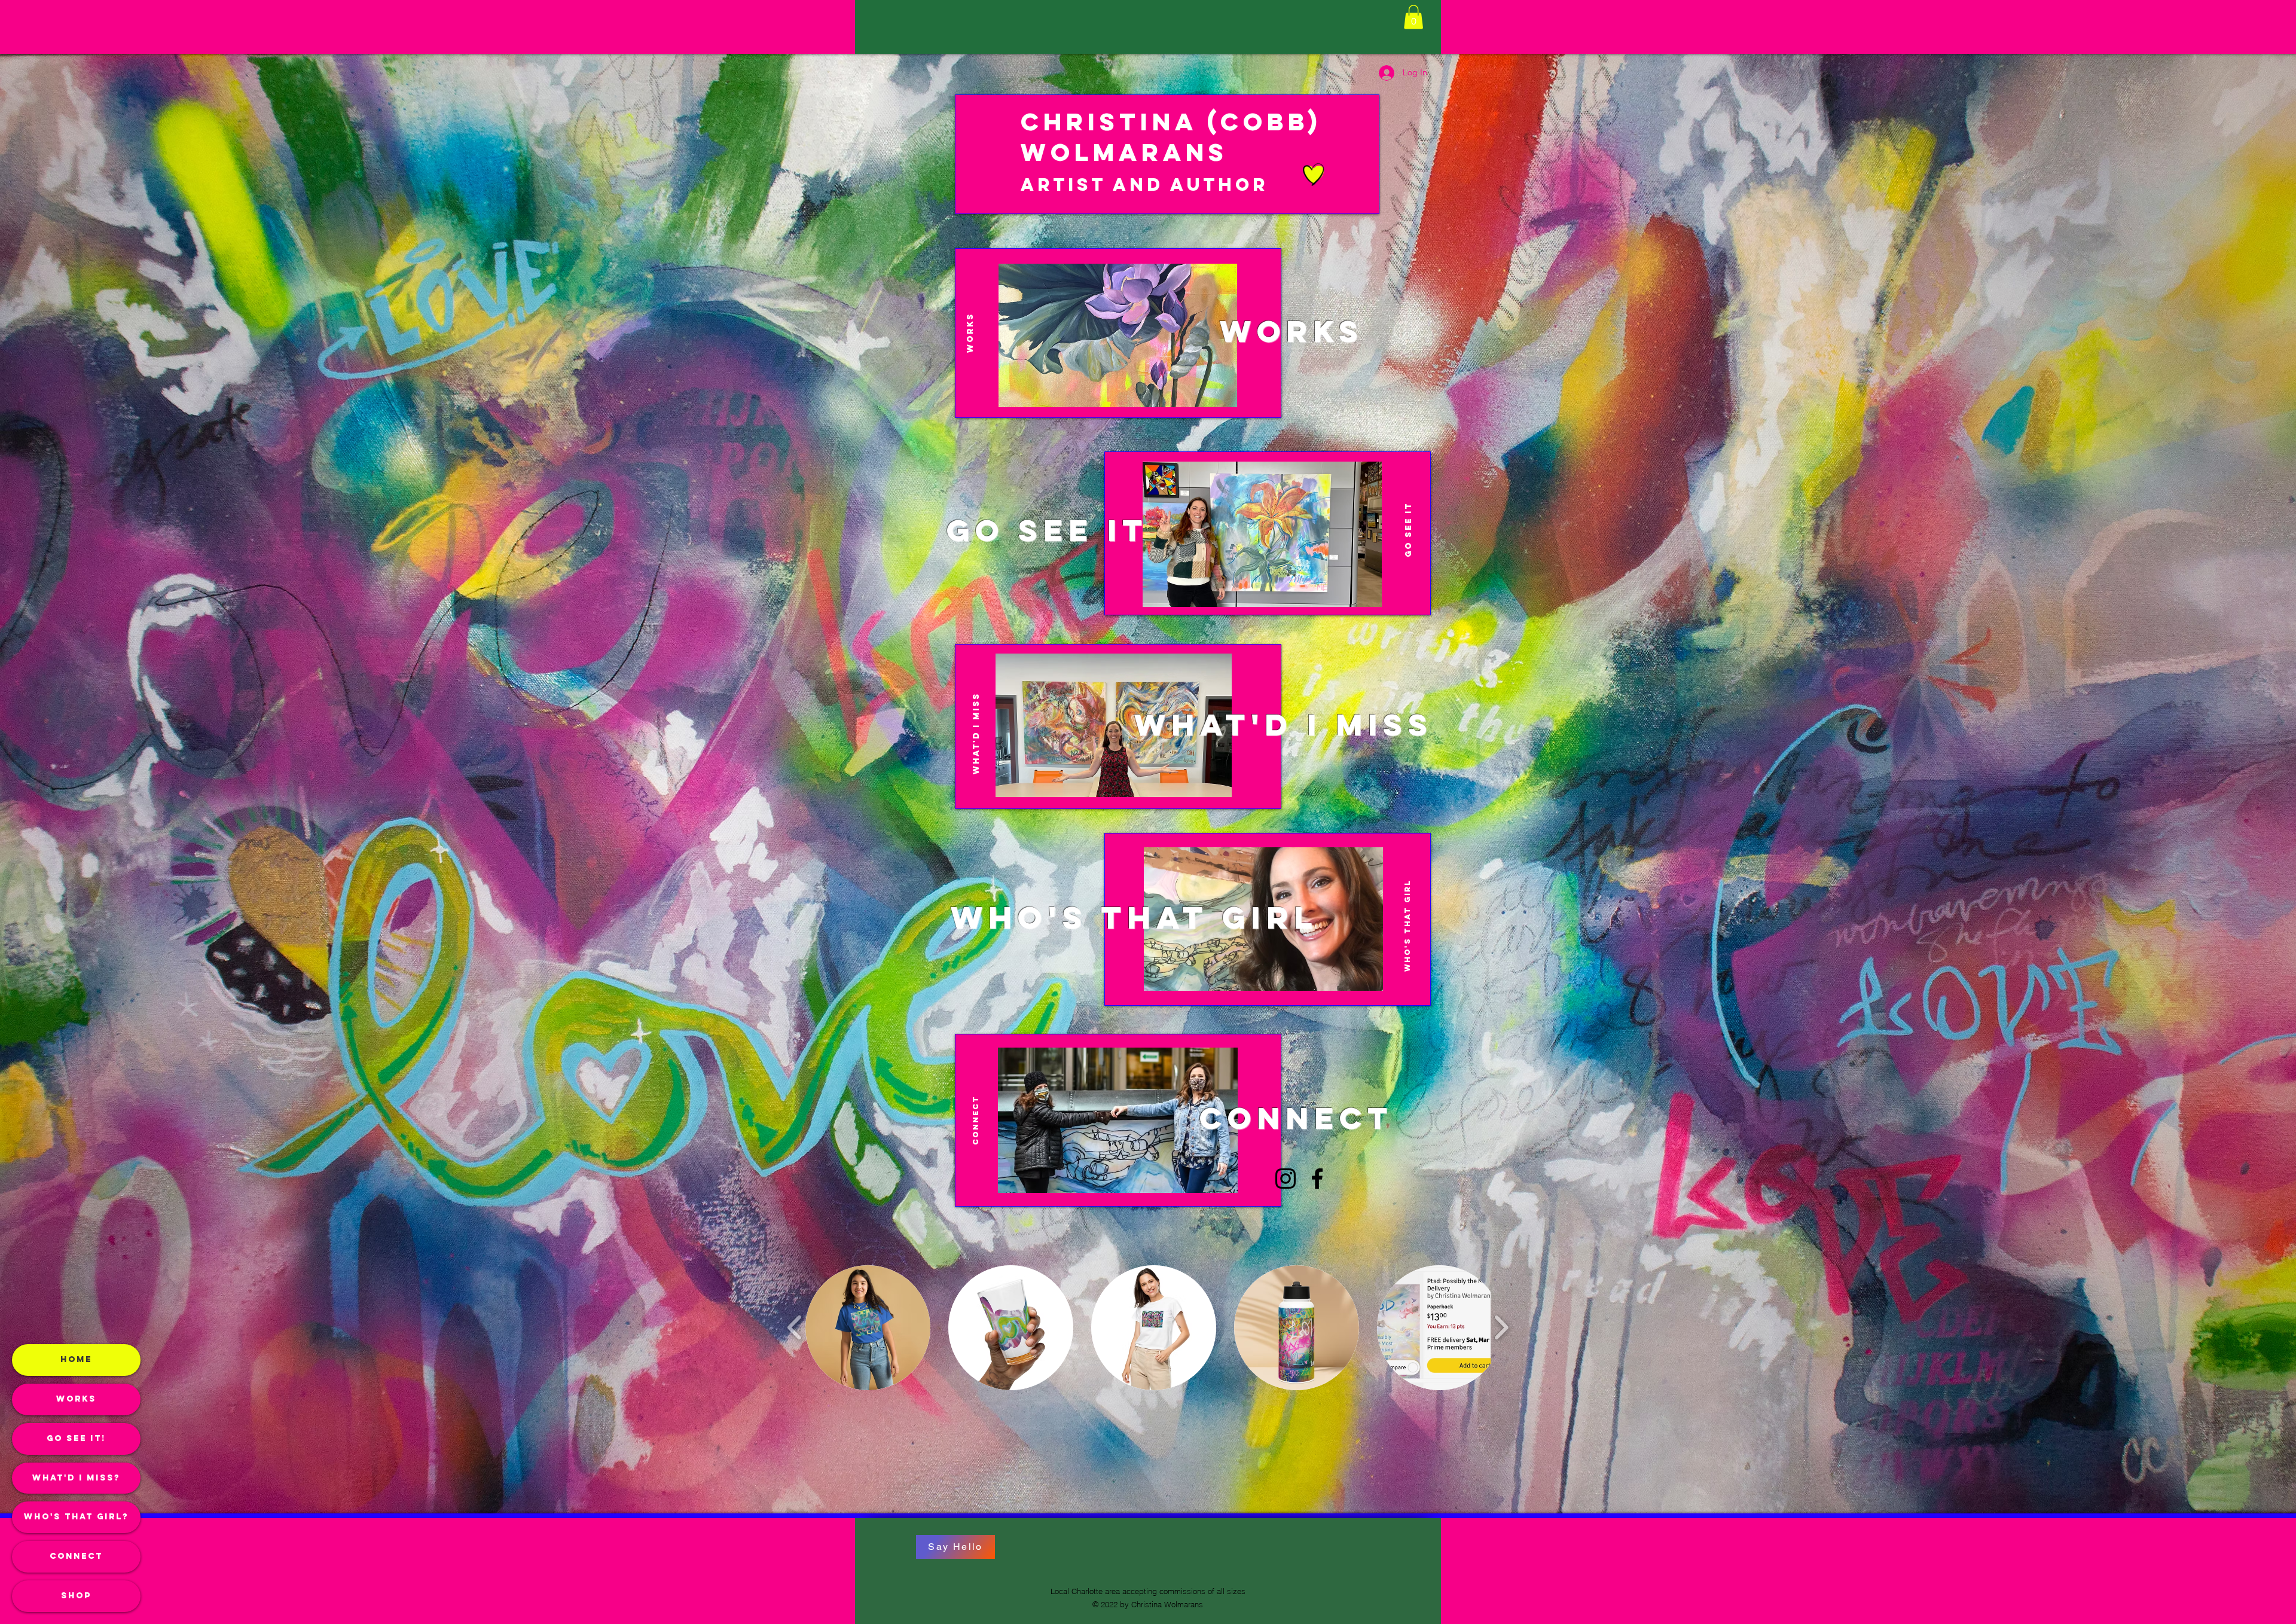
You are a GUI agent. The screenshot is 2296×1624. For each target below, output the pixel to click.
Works (76, 1399)
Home (76, 1359)
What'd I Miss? (76, 1478)
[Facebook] (1317, 1179)
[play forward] (1501, 1327)
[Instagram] (1286, 1179)
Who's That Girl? (76, 1517)
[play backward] (795, 1327)
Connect (76, 1556)
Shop (76, 1596)
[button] (1413, 17)
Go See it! (76, 1438)
